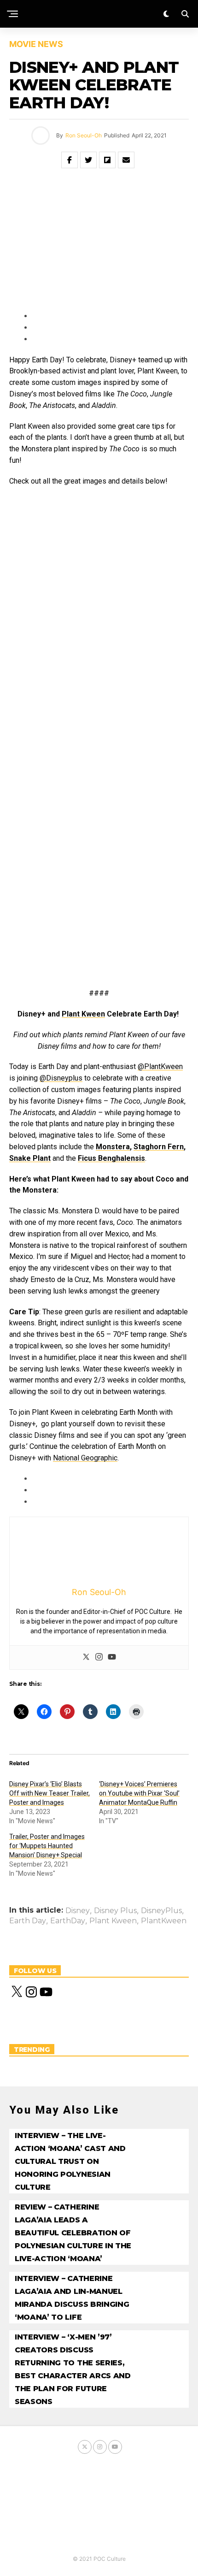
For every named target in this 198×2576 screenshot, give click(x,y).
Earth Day (28, 1921)
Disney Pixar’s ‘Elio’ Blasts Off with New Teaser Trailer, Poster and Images (49, 1793)
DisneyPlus (161, 1911)
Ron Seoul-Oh (84, 135)
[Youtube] (112, 1657)
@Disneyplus (61, 1078)
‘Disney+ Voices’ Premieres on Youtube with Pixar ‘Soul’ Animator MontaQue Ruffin (139, 1793)
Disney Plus (115, 1911)
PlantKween (164, 1921)
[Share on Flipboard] (107, 160)
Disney (78, 1911)
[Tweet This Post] (88, 160)
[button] (52, 554)
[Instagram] (99, 1657)
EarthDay (68, 1921)
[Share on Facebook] (70, 160)
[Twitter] (86, 1657)
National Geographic (85, 1458)
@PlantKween (160, 1066)
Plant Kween (113, 1921)
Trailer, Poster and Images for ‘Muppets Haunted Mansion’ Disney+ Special (47, 1846)
